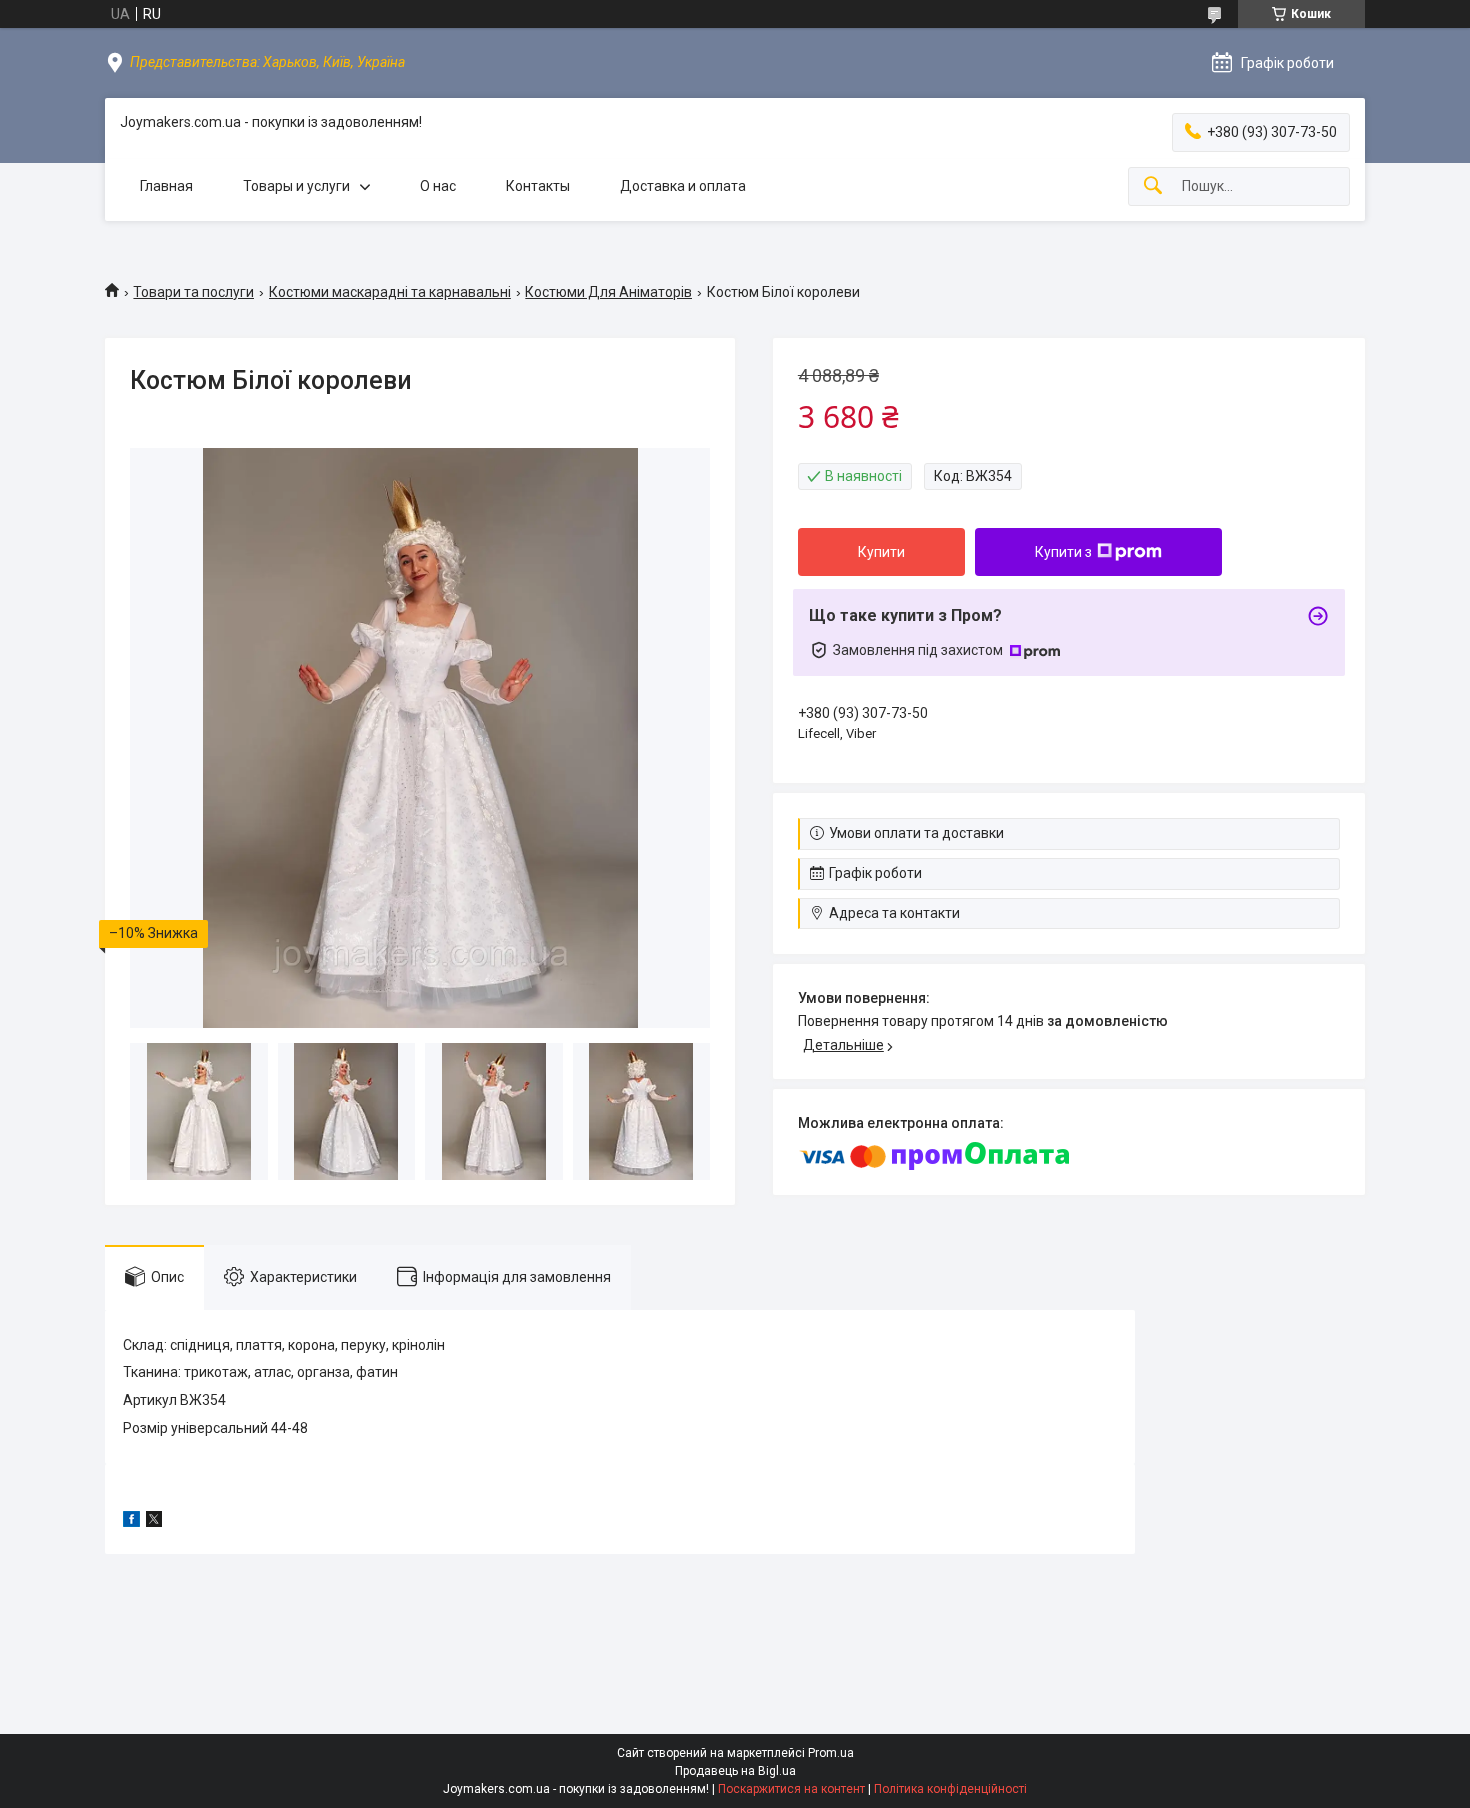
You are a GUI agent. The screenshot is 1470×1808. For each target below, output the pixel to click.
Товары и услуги (296, 186)
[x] (154, 1522)
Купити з (1063, 552)
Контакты (538, 186)
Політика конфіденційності (950, 1789)
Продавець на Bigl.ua (735, 1771)
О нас (438, 186)
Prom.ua (831, 1753)
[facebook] (131, 1522)
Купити (881, 552)
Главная (166, 186)
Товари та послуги (193, 292)
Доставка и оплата (683, 186)
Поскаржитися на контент (791, 1789)
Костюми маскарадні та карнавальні (390, 292)
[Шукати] (1153, 186)
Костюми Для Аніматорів (608, 292)
